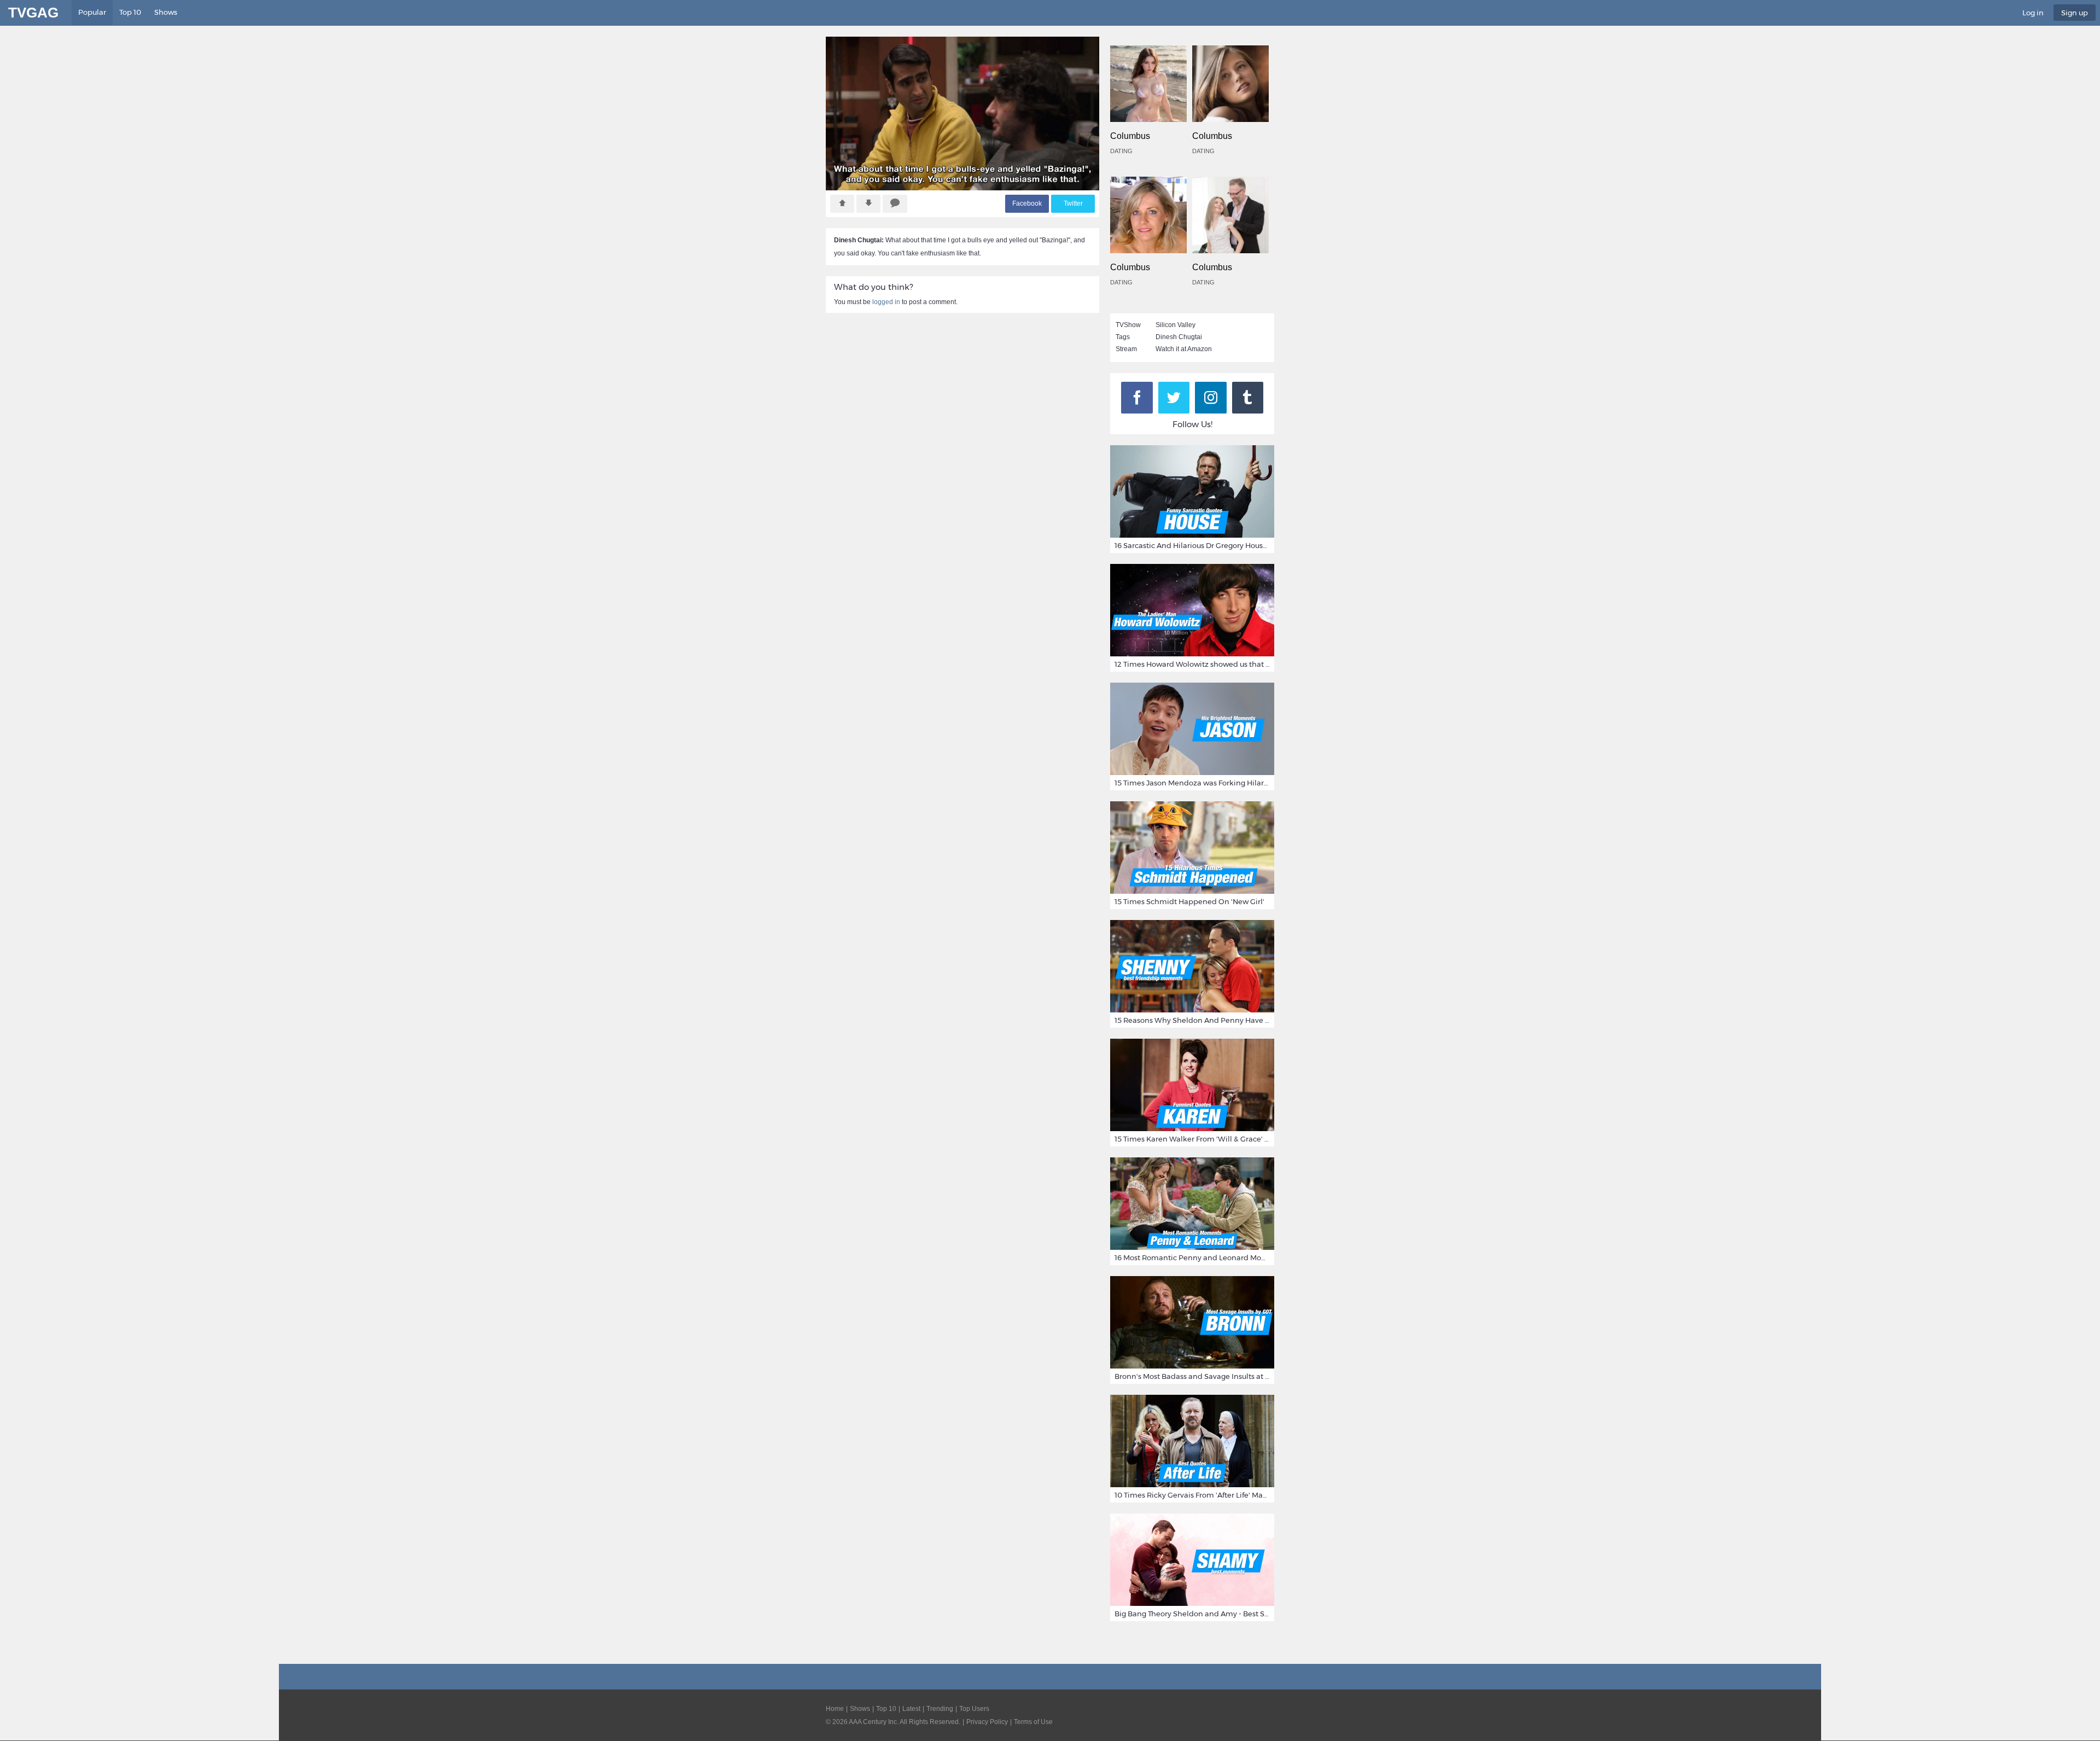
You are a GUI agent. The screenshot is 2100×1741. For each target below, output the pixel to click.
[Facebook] (1137, 398)
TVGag (33, 13)
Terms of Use (1033, 1722)
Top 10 (130, 12)
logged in (886, 302)
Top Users (974, 1709)
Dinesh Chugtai (1179, 337)
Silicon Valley (1176, 325)
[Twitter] (1174, 398)
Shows (166, 12)
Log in (2033, 13)
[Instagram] (1211, 398)
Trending (940, 1709)
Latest (911, 1709)
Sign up (2075, 13)
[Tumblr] (1248, 398)
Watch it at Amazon (1184, 349)
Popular (92, 12)
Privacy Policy (987, 1722)
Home (835, 1709)
